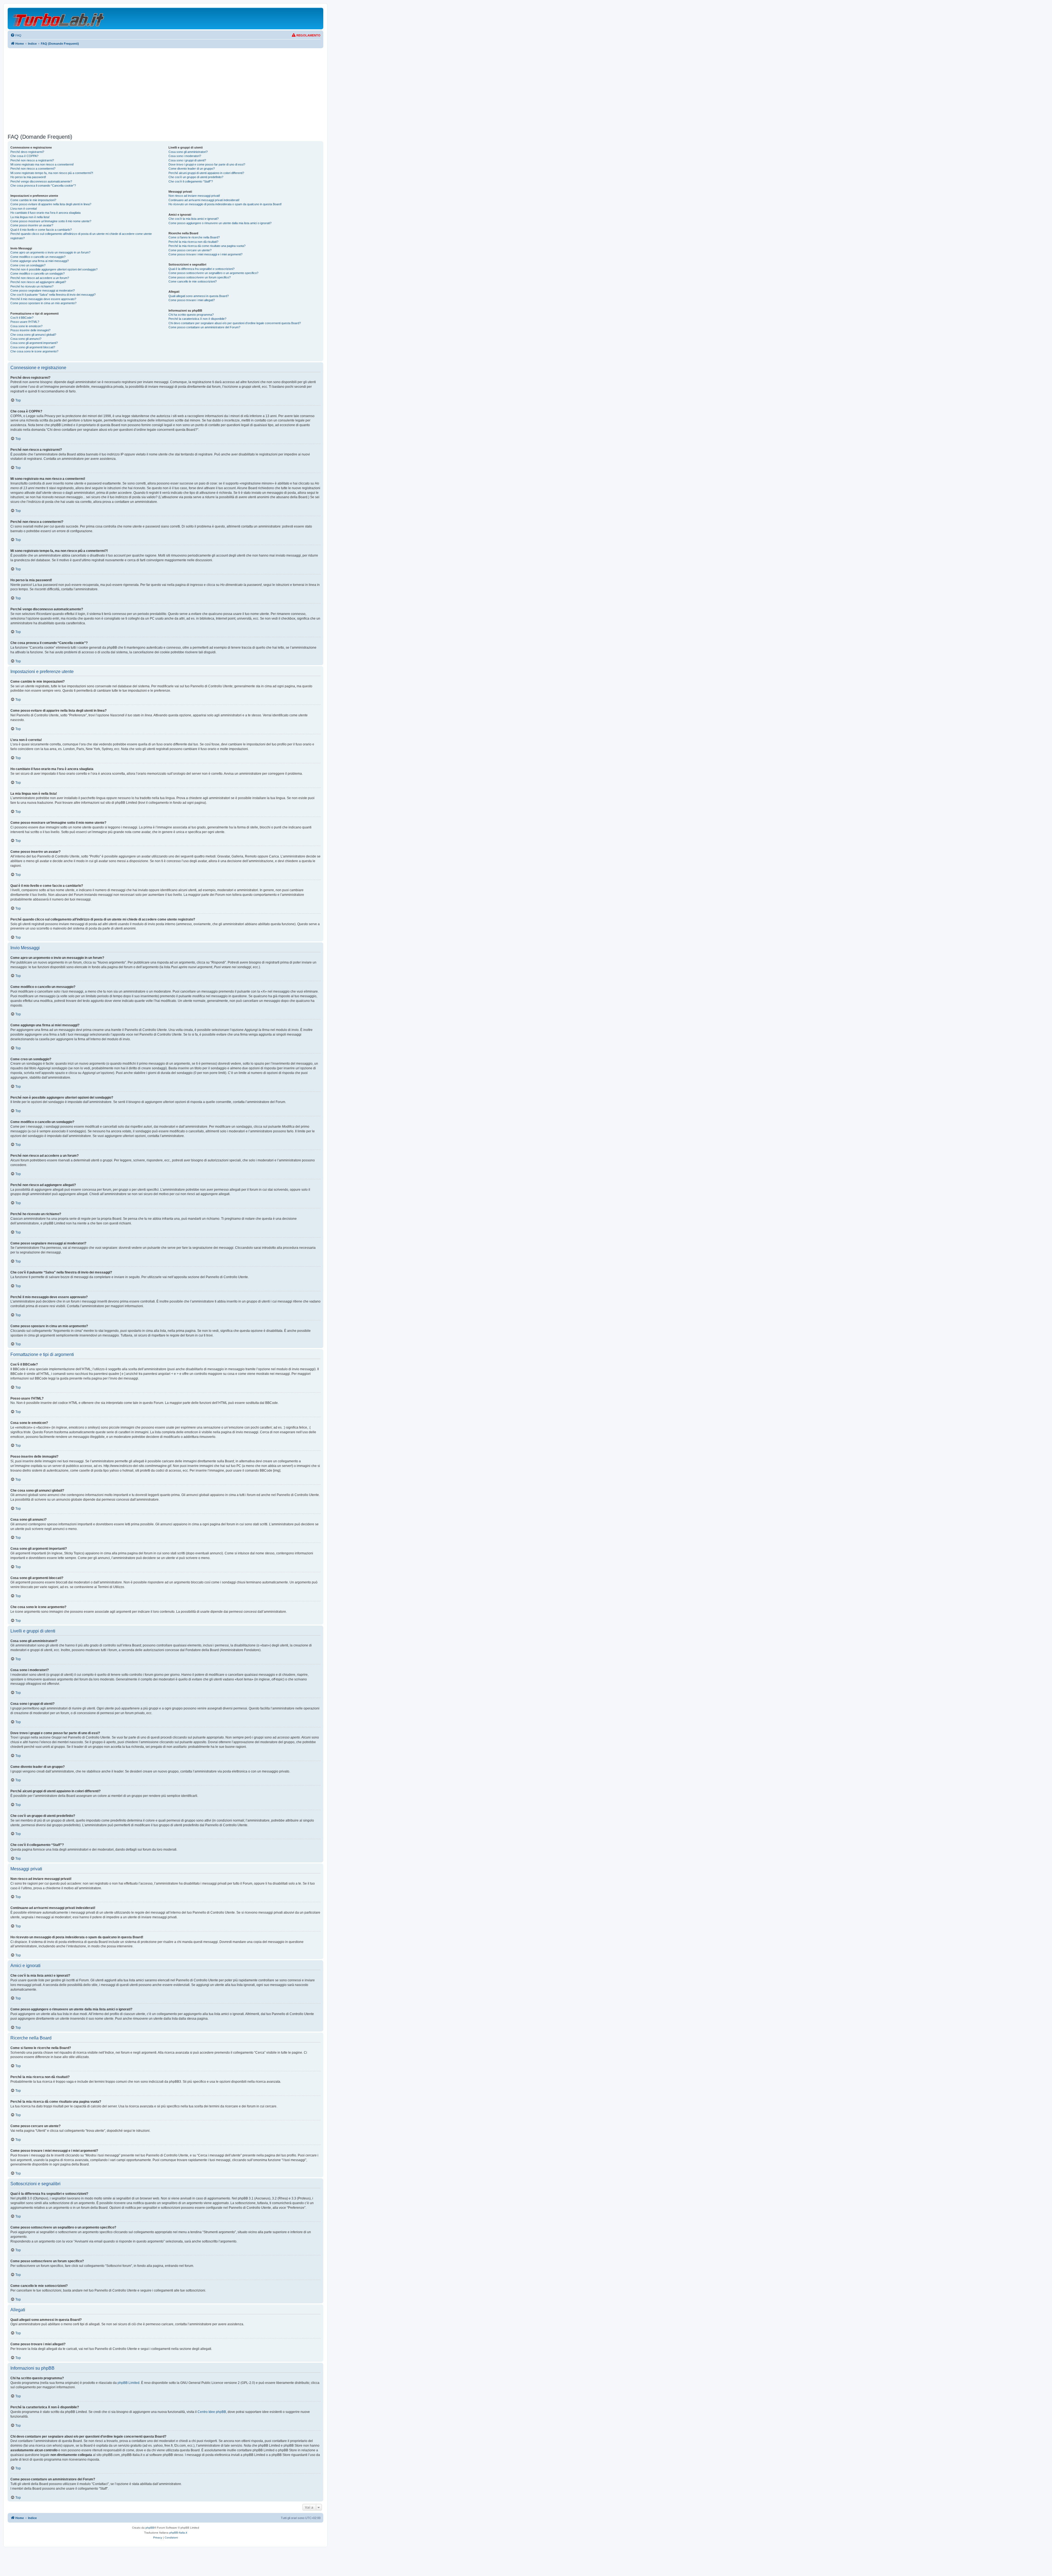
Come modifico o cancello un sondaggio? (38, 273)
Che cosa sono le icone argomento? (34, 351)
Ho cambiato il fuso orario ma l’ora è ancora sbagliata (45, 213)
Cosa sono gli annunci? (26, 339)
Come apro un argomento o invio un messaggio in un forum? (50, 252)
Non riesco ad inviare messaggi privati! (194, 196)
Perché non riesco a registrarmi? (32, 160)
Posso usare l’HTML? (25, 322)
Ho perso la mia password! (28, 177)
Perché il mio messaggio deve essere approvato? (43, 299)
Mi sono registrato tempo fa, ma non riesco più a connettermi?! (52, 173)
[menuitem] (16, 35)
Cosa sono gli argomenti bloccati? (33, 347)
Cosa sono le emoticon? (26, 326)
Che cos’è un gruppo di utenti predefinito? (196, 177)
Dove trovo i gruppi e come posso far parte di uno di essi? (207, 164)
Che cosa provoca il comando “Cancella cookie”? (43, 186)
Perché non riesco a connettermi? (33, 169)
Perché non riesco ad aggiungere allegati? (38, 282)
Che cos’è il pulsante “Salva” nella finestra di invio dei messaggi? (53, 295)
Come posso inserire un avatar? (32, 225)
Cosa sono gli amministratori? (188, 152)
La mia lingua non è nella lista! (30, 217)
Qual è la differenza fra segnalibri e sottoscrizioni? (201, 269)
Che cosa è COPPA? (24, 156)
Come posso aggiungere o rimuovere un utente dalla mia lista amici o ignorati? (220, 223)
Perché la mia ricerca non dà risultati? (193, 242)
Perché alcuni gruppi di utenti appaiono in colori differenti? (206, 173)
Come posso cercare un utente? (190, 250)
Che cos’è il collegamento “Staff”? (191, 181)
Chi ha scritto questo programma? (191, 315)
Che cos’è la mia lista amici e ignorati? (194, 219)
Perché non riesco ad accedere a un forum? (40, 278)
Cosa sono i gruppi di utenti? (187, 160)
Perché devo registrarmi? (27, 152)
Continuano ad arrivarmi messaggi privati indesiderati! (204, 200)
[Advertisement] (165, 91)
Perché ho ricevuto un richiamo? (32, 286)
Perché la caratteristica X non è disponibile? (197, 319)
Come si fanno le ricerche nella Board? (194, 237)
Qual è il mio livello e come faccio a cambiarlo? (41, 230)
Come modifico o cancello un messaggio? (38, 257)
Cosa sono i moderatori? (185, 156)
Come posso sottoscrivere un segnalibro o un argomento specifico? (213, 273)
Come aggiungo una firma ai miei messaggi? (40, 261)
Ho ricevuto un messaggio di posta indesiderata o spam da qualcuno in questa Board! (225, 204)
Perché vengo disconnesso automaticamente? (41, 181)
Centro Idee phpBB (212, 2412)
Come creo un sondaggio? (28, 265)
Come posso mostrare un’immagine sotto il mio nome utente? (51, 221)
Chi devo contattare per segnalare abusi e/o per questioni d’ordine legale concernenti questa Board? (235, 323)
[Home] (59, 18)
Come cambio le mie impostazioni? (33, 200)
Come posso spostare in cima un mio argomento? (43, 303)
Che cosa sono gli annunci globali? (33, 335)
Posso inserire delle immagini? (30, 330)
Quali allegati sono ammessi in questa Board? (199, 296)
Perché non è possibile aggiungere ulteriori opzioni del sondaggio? (54, 269)
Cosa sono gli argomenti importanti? (34, 343)
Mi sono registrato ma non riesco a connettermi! (42, 164)
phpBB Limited (128, 2383)
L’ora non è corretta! (24, 209)
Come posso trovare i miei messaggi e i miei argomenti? (205, 254)
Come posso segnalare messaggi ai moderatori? (43, 290)
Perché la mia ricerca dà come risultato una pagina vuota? (207, 246)
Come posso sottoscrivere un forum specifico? (200, 277)
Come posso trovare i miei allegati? (192, 300)
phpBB (150, 2528)
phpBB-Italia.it (178, 2533)
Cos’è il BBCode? (22, 318)
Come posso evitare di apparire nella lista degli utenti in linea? (51, 204)
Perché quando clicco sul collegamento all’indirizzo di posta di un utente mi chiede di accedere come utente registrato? (81, 236)
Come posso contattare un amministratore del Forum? (204, 327)
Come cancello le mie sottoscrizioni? (193, 281)
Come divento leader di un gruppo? (192, 169)
